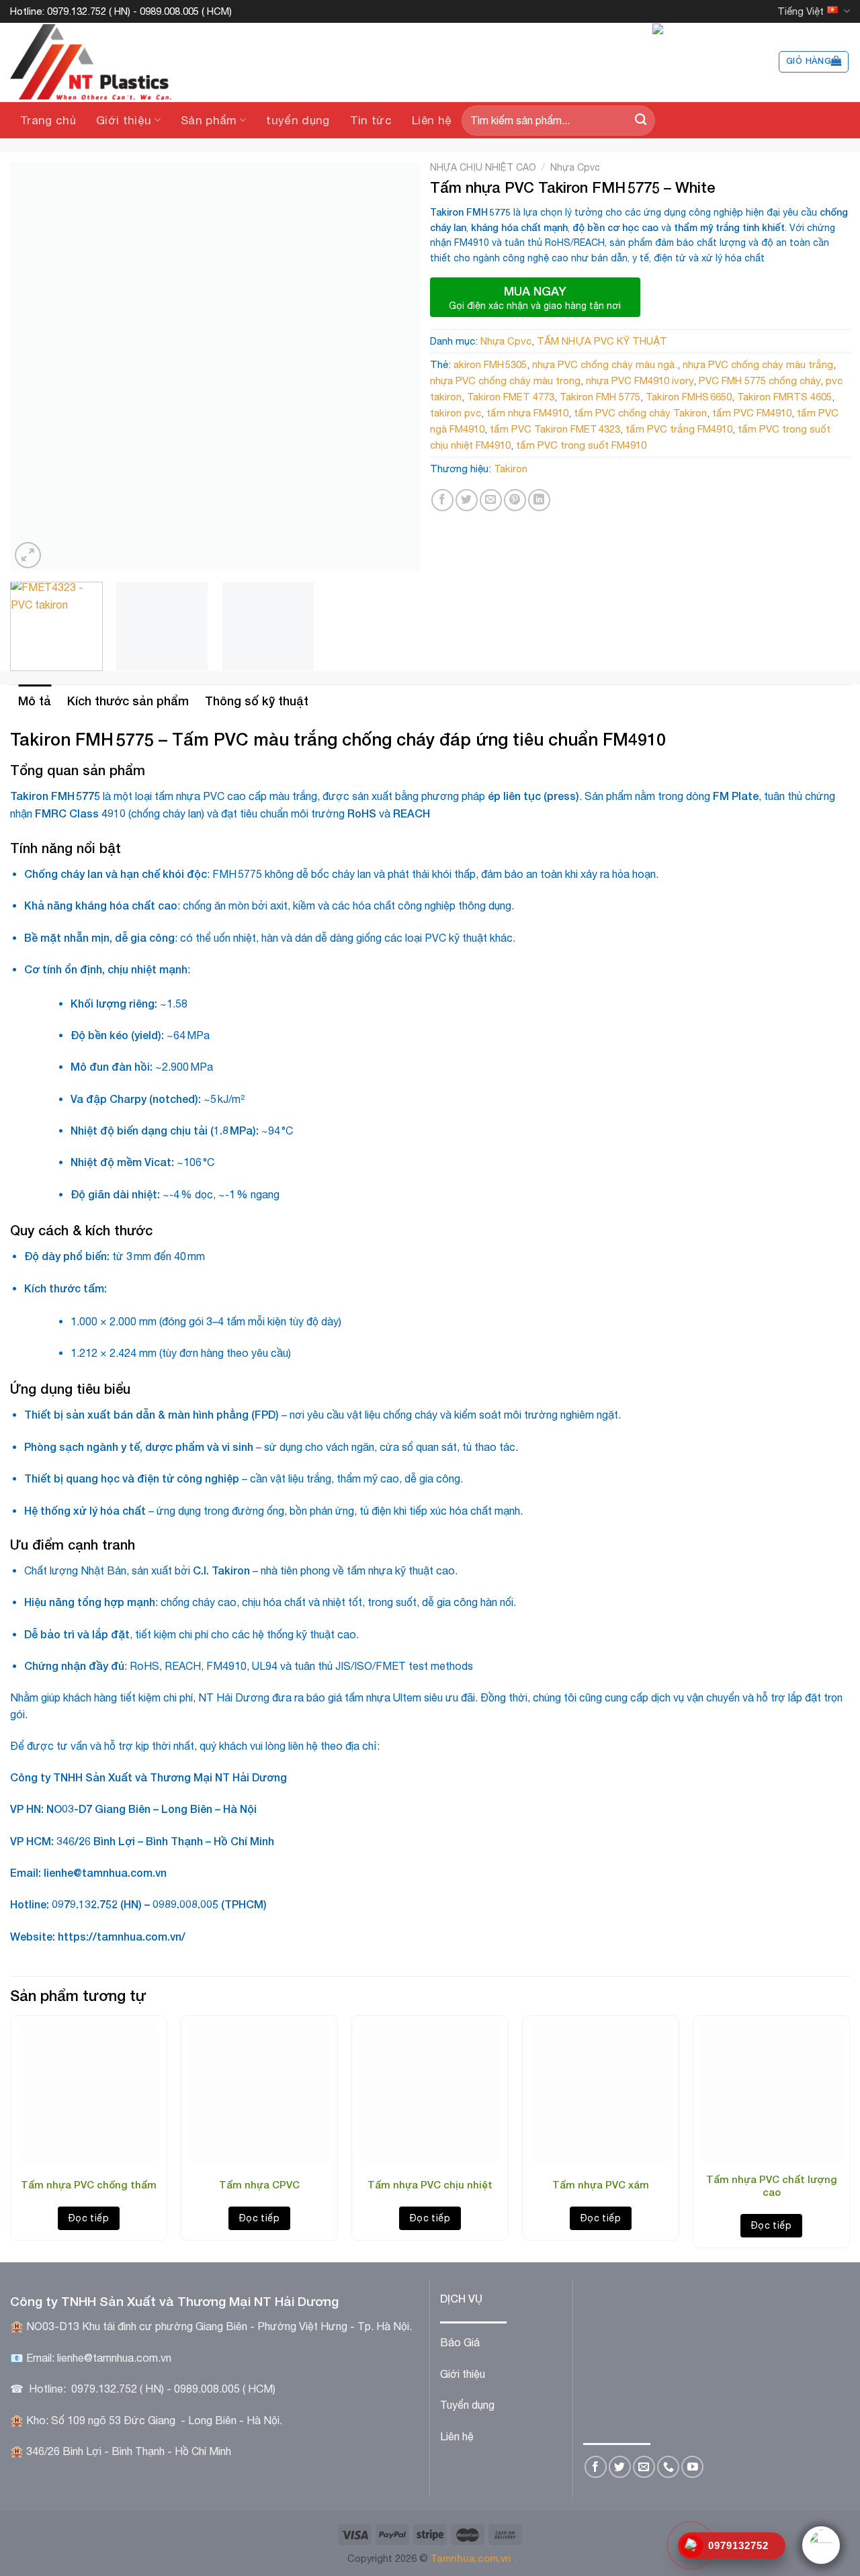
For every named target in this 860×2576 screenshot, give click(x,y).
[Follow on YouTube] (692, 2467)
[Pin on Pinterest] (515, 500)
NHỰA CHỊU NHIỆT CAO (483, 167)
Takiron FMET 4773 (511, 397)
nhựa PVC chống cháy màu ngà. (605, 364)
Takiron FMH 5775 (600, 397)
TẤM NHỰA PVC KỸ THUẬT (602, 341)
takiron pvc (456, 413)
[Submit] (641, 121)
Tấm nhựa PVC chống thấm (89, 2184)
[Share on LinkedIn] (539, 500)
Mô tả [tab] (35, 701)
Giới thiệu (124, 120)
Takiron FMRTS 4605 (784, 397)
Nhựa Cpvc (575, 167)
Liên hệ (432, 120)
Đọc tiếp (89, 2218)
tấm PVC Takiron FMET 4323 (555, 429)
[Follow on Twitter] (620, 2467)
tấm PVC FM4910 (752, 413)
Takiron (511, 469)
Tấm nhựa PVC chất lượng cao (772, 2186)
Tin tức (371, 120)
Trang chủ (48, 120)
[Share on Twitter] (467, 500)
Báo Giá (460, 2342)
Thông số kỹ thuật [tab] (257, 701)
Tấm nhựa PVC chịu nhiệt (430, 2184)
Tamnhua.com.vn (471, 2558)
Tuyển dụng (467, 2405)
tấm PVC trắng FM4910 (679, 429)
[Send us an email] (644, 2467)
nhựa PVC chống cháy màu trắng (758, 364)
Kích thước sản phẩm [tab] (128, 701)
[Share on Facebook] (442, 500)
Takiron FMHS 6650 (689, 397)
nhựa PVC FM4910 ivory (640, 381)
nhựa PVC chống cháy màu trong (505, 381)
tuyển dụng (298, 120)
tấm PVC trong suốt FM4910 (581, 445)
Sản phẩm (209, 120)
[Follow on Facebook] (596, 2467)
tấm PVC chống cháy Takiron (640, 413)
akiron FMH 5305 (490, 364)
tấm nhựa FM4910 (527, 413)
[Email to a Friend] (491, 500)
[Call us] (668, 2467)
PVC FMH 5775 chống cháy (760, 381)
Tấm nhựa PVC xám (601, 2184)
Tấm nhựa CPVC (259, 2184)
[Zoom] (28, 555)
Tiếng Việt (801, 11)
